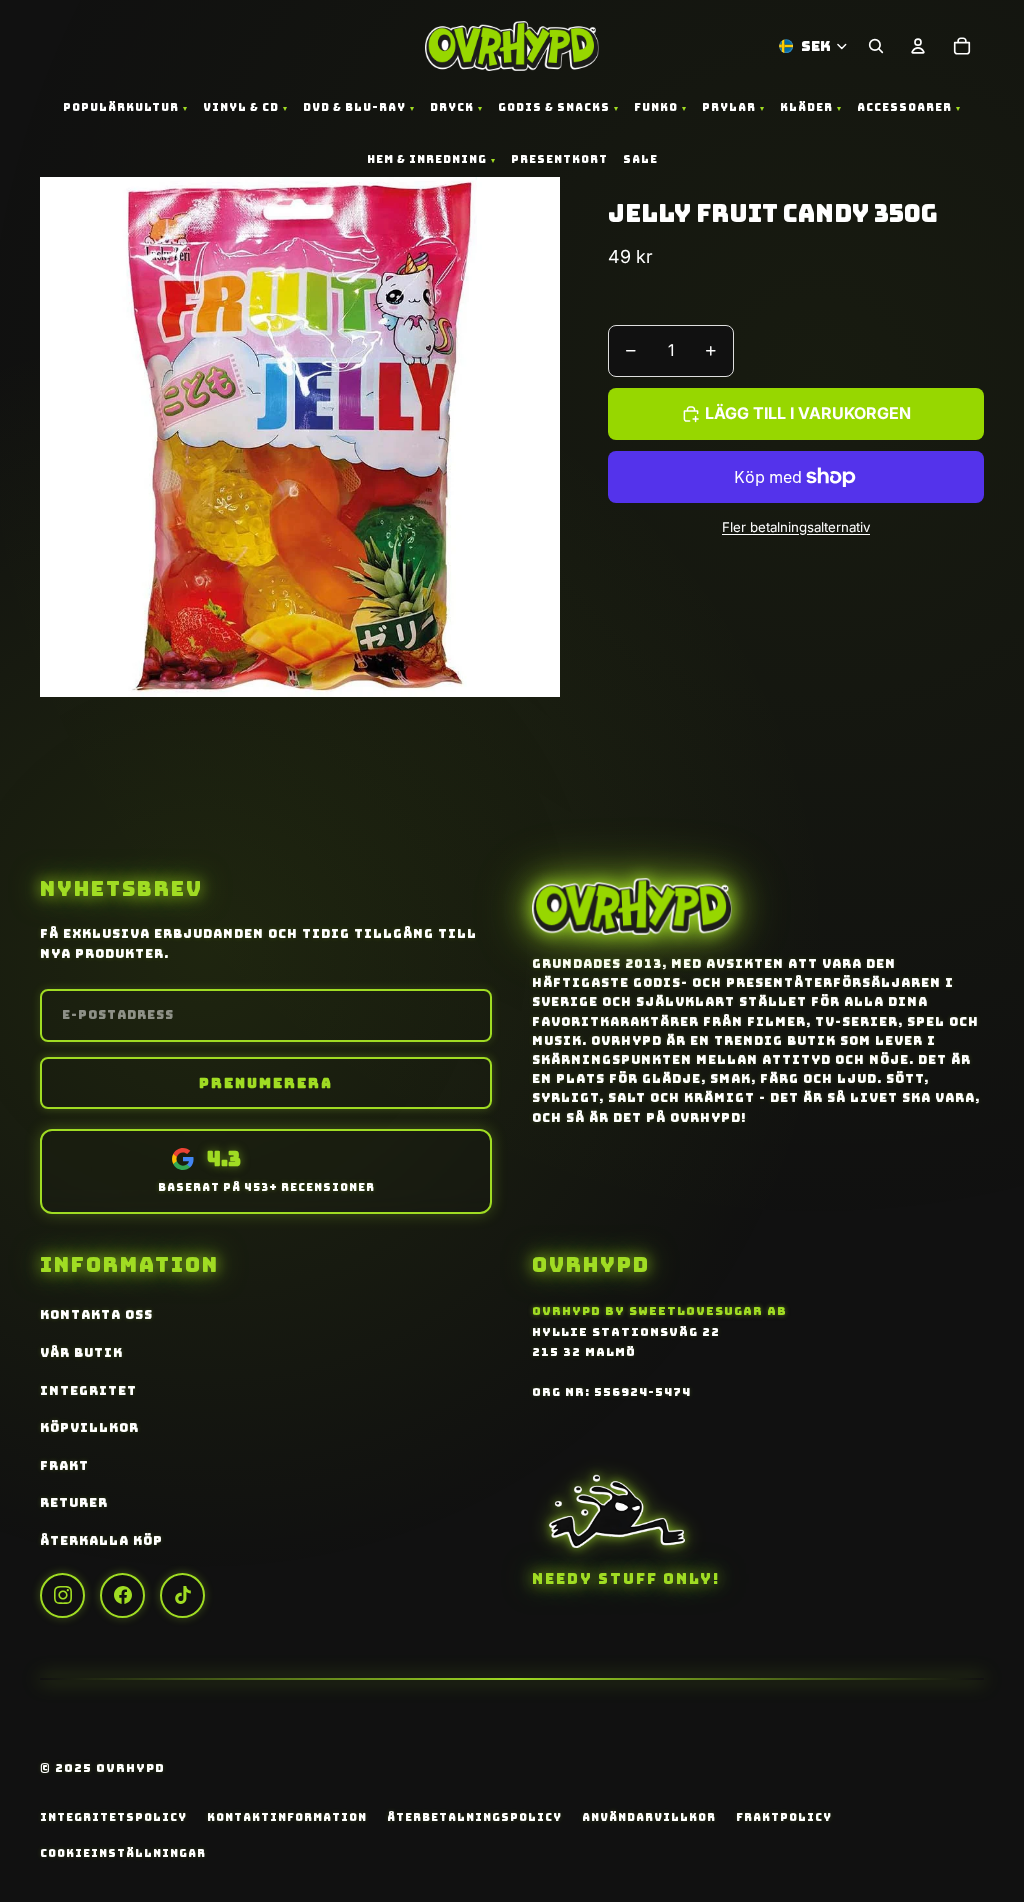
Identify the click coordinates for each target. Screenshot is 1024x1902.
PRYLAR (729, 107)
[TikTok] (182, 1595)
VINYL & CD (241, 107)
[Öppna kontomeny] (918, 46)
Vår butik (81, 1353)
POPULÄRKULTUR (121, 107)
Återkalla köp (101, 1541)
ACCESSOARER (904, 107)
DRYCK (452, 107)
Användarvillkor (649, 1817)
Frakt (64, 1466)
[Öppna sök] (876, 46)
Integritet (88, 1391)
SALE (640, 159)
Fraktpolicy (784, 1817)
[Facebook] (122, 1595)
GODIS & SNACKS (554, 107)
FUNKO (656, 107)
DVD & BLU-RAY (354, 107)
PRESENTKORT (559, 159)
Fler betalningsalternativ (796, 527)
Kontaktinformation (287, 1817)
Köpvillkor (89, 1428)
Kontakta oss (96, 1315)
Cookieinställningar (123, 1853)
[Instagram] (62, 1595)
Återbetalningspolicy (474, 1817)
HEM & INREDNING (427, 159)
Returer (74, 1503)
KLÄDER (806, 107)
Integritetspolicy (113, 1817)
